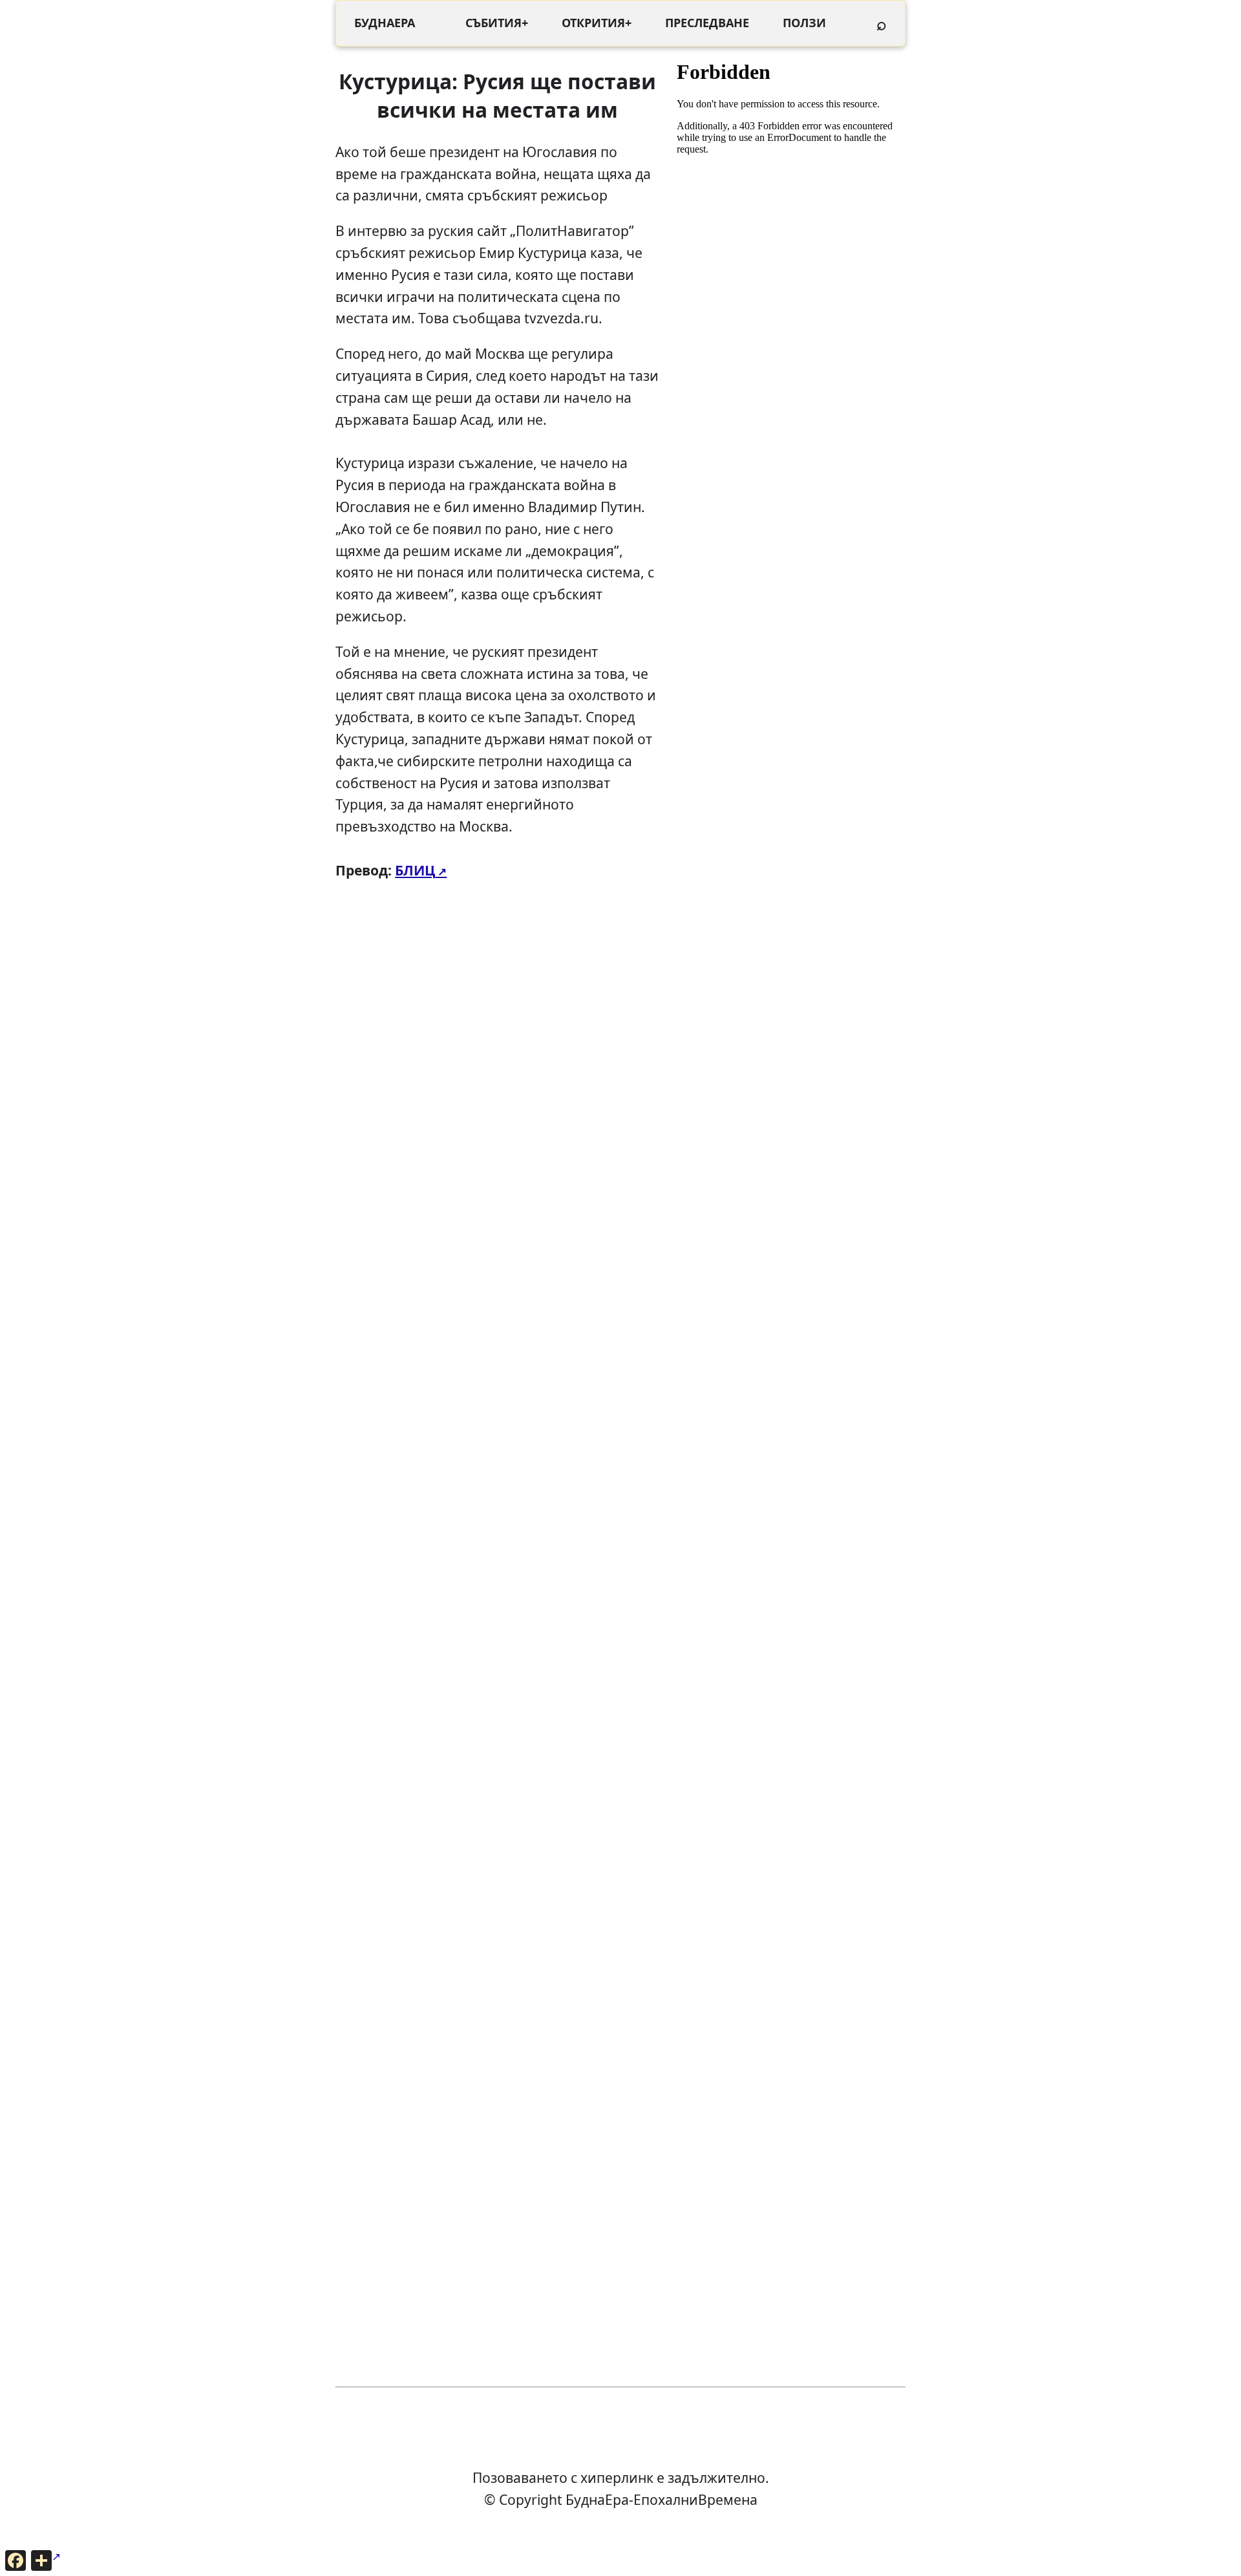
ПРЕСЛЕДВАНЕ (707, 23)
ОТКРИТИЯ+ (597, 23)
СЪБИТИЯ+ (497, 23)
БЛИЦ (415, 870)
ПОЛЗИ (804, 23)
